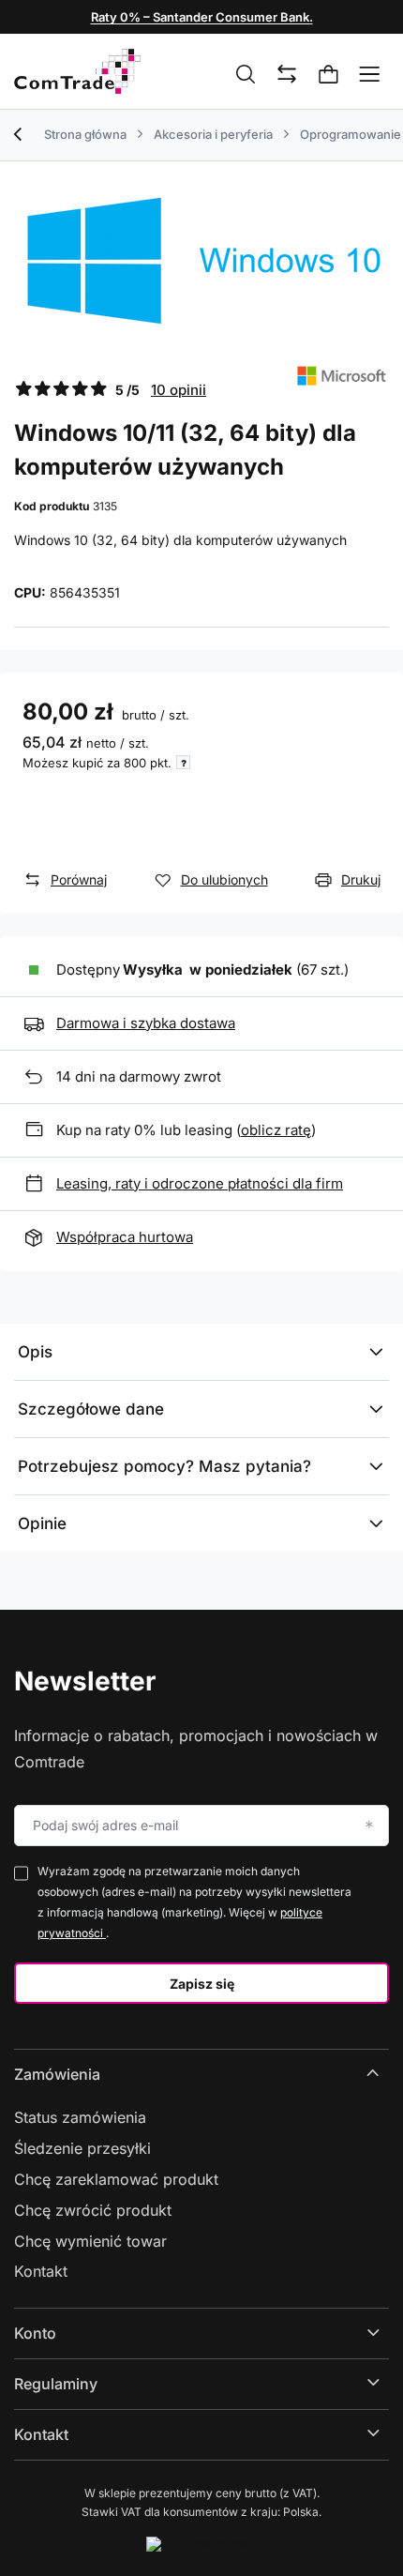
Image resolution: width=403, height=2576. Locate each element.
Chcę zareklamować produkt (116, 2179)
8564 (66, 592)
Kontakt (41, 2271)
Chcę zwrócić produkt (93, 2210)
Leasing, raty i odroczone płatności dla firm (200, 1183)
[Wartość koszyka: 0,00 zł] (329, 75)
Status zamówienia (80, 2117)
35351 (101, 592)
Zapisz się (202, 1984)
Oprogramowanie (351, 134)
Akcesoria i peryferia (213, 134)
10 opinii (179, 390)
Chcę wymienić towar (90, 2241)
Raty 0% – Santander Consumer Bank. (202, 17)
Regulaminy (56, 2384)
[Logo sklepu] (77, 71)
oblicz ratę (276, 1130)
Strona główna (85, 134)
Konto (35, 2333)
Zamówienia (57, 2074)
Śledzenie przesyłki (82, 2148)
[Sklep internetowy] (202, 2544)
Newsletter (85, 1681)
